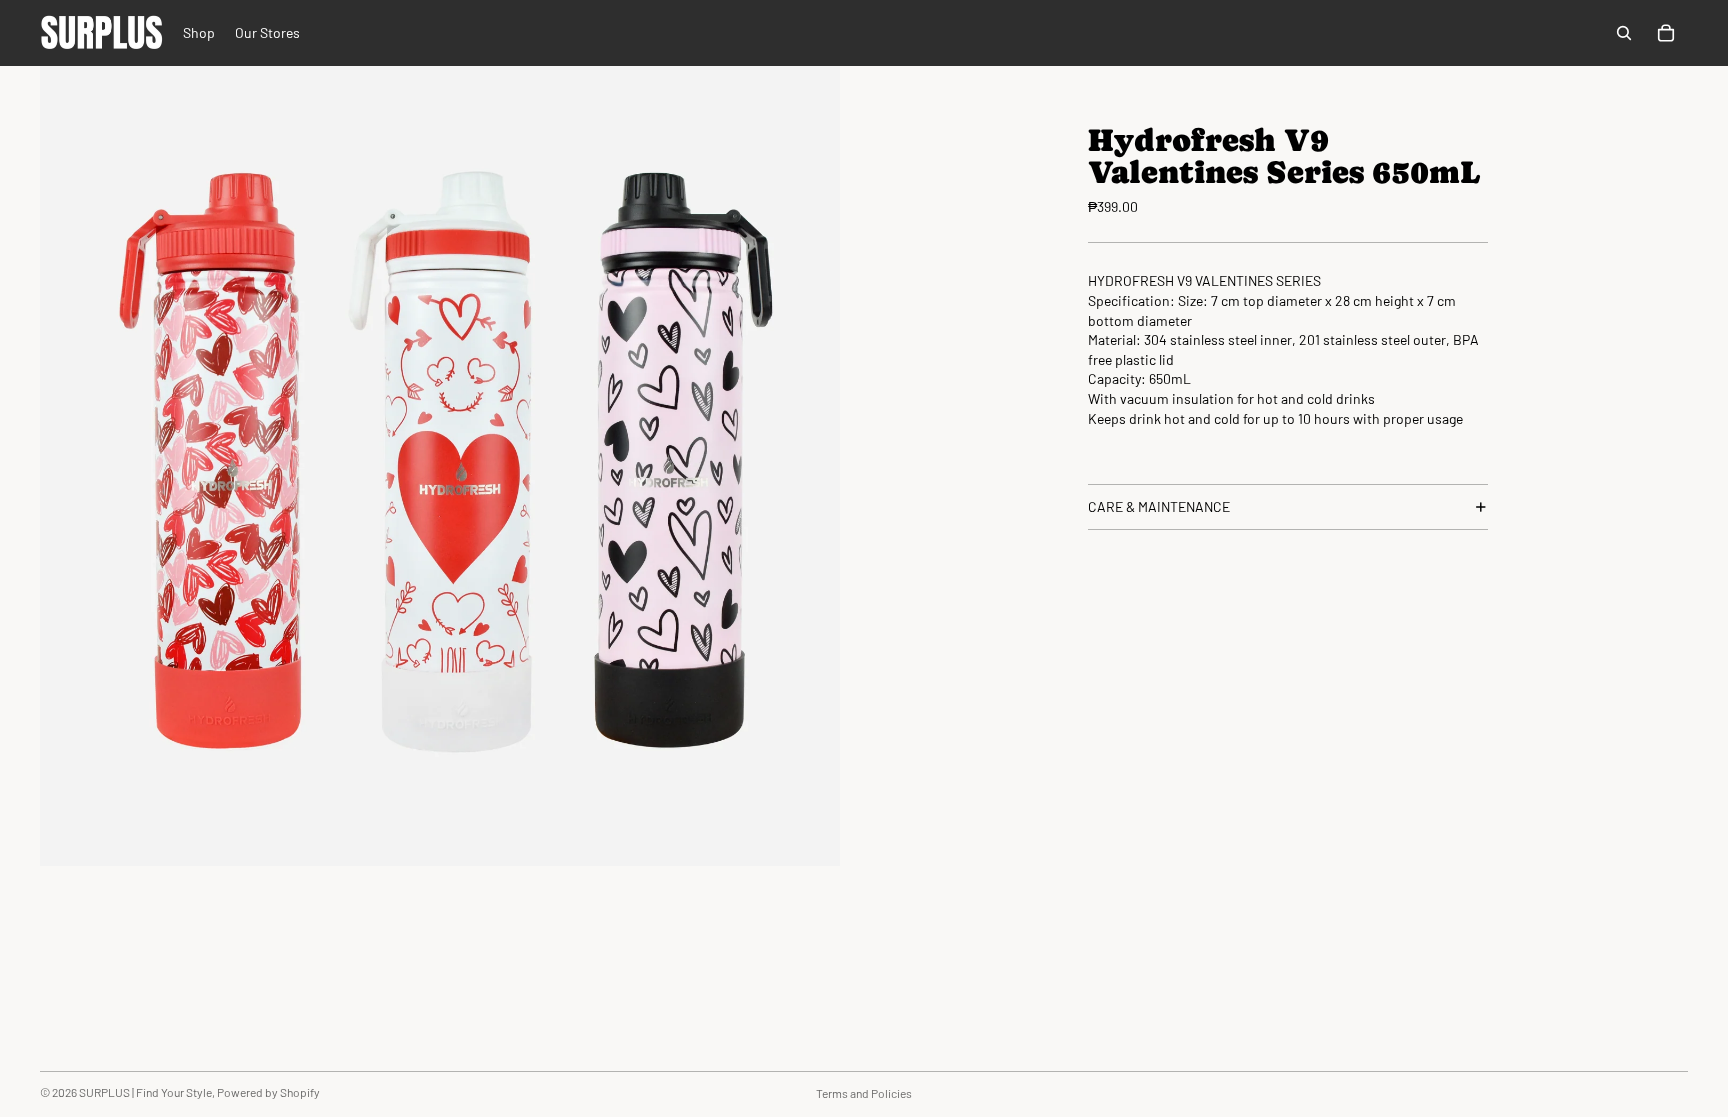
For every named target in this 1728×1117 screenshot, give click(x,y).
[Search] (1624, 33)
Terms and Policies (864, 1093)
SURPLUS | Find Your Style (145, 1092)
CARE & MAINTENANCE (1159, 506)
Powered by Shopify (268, 1092)
